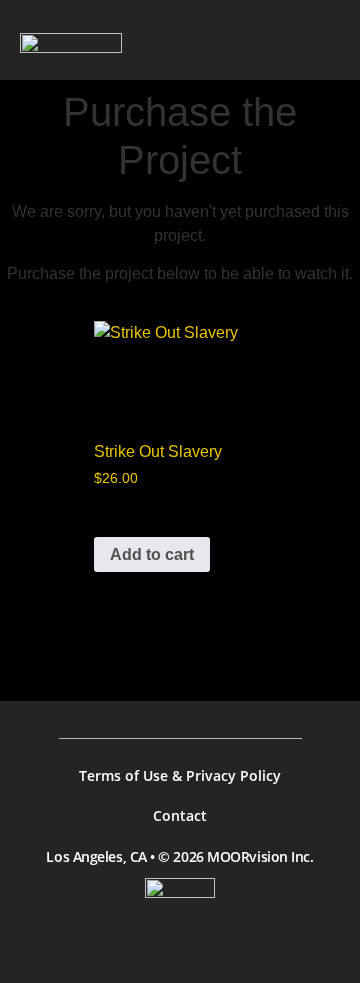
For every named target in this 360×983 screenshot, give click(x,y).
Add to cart (152, 554)
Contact (180, 815)
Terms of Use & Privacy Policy (180, 775)
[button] (321, 42)
